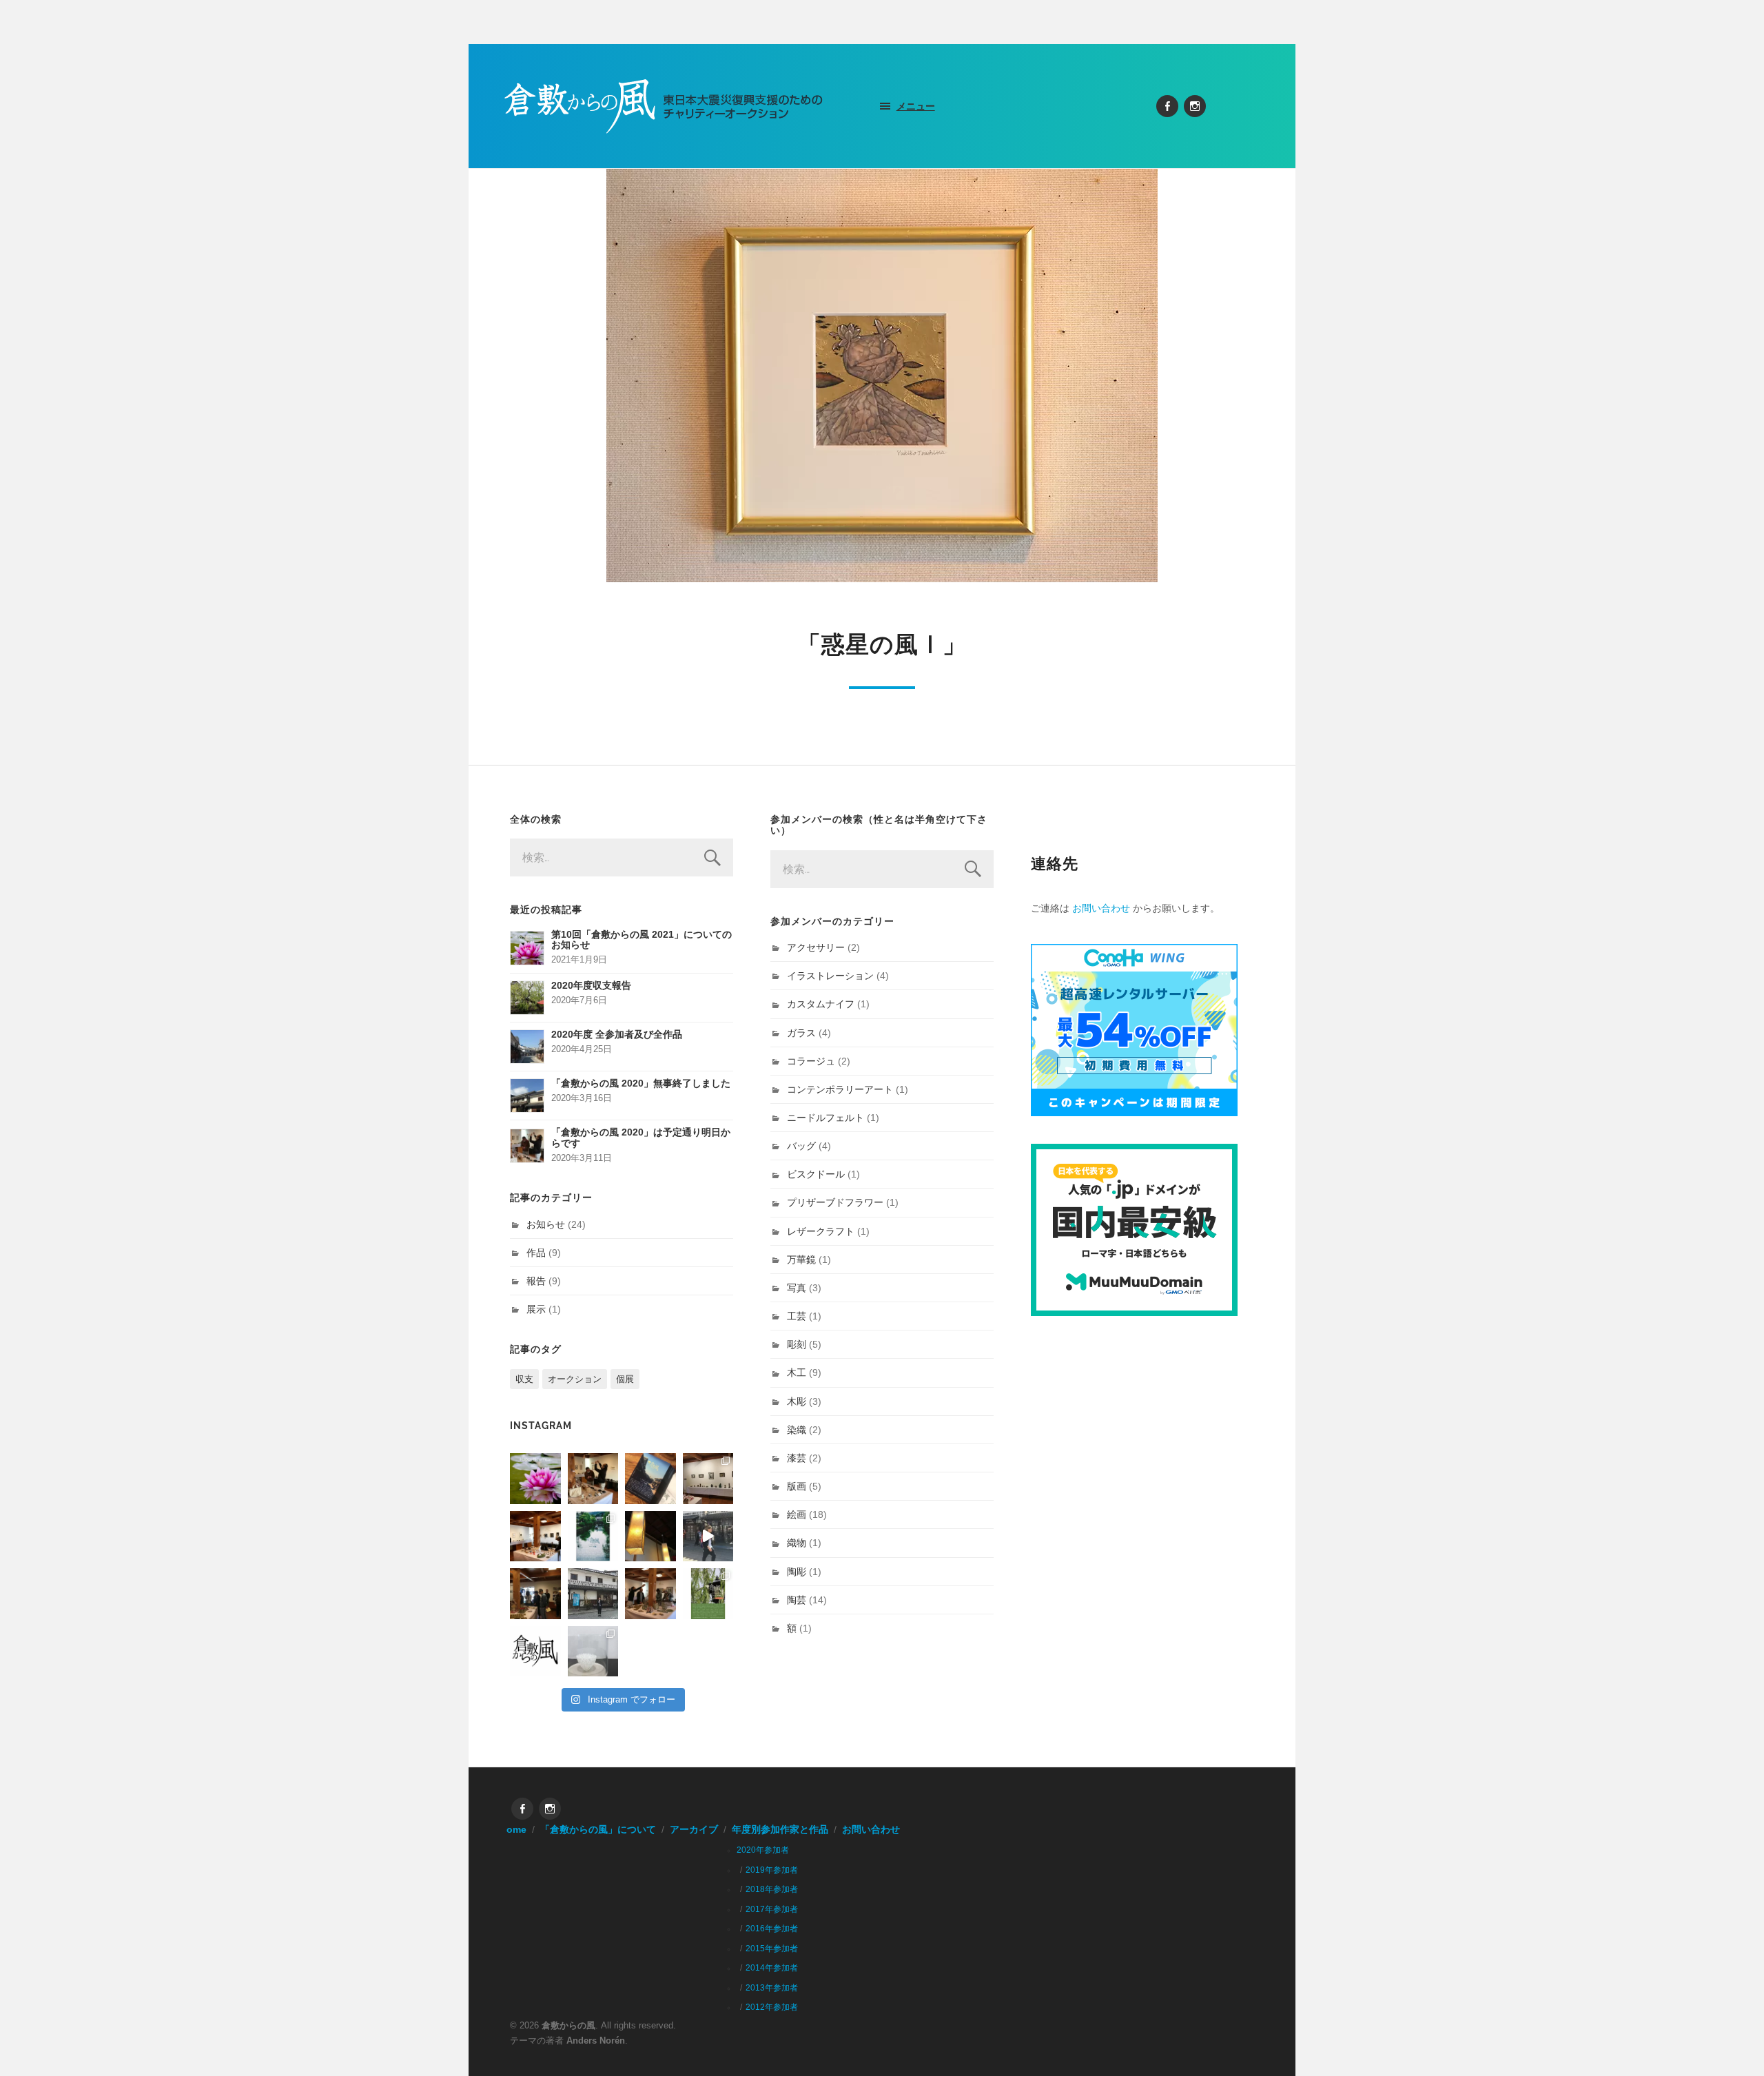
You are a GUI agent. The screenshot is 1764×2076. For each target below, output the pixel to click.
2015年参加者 (772, 1949)
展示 (536, 1309)
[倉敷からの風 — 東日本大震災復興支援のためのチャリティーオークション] (664, 106)
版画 (797, 1486)
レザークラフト (821, 1231)
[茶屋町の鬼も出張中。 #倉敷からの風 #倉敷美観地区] (708, 1537)
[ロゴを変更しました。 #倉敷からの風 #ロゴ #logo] (535, 1652)
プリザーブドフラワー (835, 1202)
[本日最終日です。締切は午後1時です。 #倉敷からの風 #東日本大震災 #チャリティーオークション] (708, 1479)
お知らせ (546, 1224)
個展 (625, 1379)
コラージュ (811, 1061)
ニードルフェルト (825, 1118)
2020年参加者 (763, 1850)
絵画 (797, 1514)
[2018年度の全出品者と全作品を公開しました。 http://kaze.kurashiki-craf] (650, 1537)
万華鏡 (801, 1260)
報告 (536, 1281)
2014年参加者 (772, 1968)
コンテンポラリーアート (840, 1089)
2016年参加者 (772, 1929)
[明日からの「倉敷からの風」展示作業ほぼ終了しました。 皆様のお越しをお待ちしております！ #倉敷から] (650, 1594)
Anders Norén (596, 2041)
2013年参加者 (772, 1988)
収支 (524, 1379)
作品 (536, 1253)
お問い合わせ (1101, 908)
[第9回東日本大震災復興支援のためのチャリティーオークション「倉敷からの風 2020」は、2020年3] (650, 1479)
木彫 (797, 1401)
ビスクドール (816, 1174)
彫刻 (797, 1344)
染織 (797, 1430)
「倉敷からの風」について (598, 1830)
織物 (797, 1543)
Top (1731, 2043)
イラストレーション (830, 976)
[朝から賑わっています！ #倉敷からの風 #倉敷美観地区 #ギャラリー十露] (535, 1594)
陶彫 (797, 1572)
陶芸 (797, 1600)
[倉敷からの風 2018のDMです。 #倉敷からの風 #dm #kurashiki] (708, 1594)
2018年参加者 (772, 1889)
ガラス (801, 1033)
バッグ (801, 1146)
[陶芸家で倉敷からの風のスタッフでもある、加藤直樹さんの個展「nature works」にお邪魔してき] (593, 1652)
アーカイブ (694, 1830)
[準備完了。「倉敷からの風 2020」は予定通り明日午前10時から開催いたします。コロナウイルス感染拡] (593, 1479)
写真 (797, 1288)
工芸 (797, 1316)
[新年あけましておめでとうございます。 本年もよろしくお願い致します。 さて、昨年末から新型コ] (535, 1479)
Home (513, 1830)
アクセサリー (816, 947)
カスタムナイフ (821, 1004)
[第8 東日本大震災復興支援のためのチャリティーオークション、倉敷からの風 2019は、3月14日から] (593, 1537)
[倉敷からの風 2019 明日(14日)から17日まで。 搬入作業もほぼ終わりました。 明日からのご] (535, 1537)
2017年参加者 (772, 1909)
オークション (575, 1379)
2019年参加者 (772, 1870)
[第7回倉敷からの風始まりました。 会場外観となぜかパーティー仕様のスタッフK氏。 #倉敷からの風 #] (593, 1594)
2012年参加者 (772, 2007)
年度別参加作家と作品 (780, 1830)
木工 (797, 1373)
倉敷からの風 (568, 2025)
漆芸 (797, 1458)
